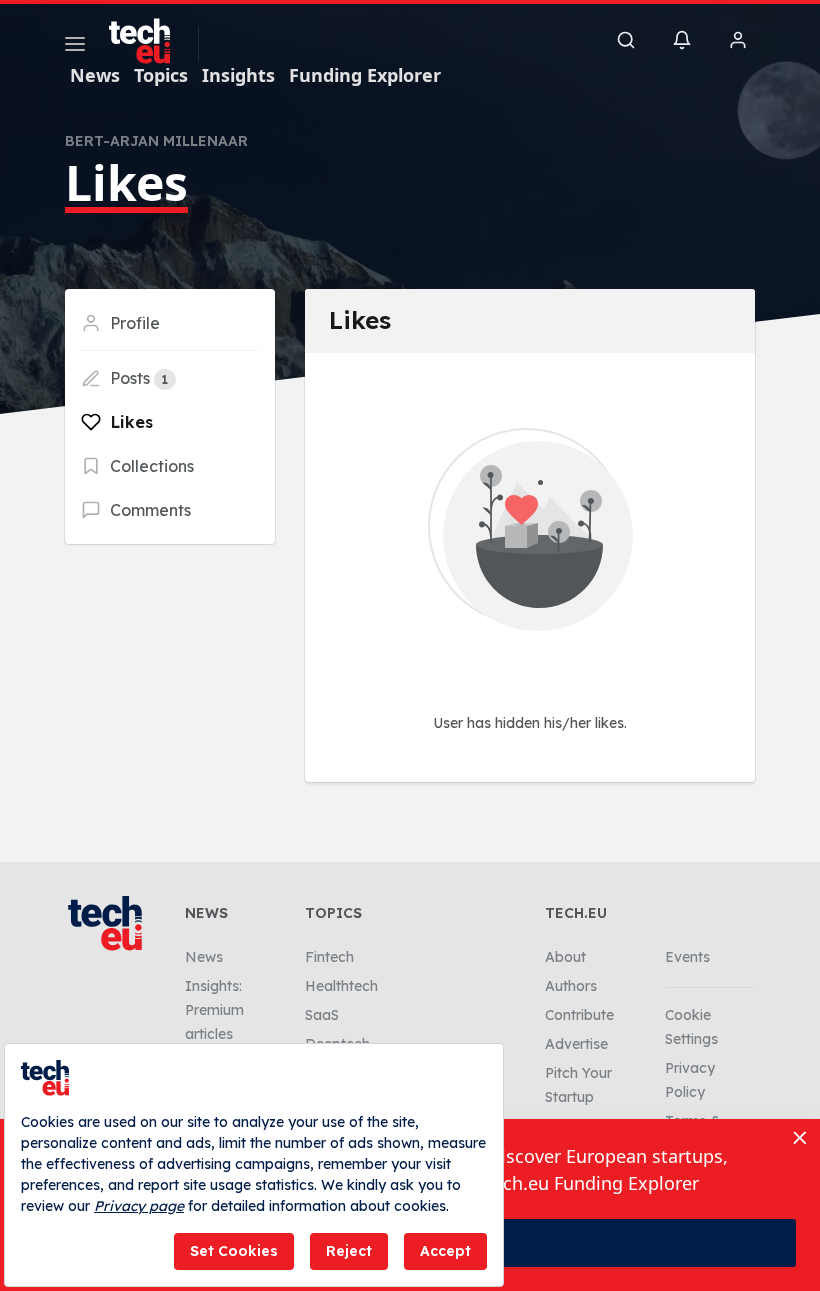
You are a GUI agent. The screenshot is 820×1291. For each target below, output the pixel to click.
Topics (161, 75)
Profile (133, 323)
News (95, 75)
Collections (150, 466)
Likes (129, 422)
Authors (571, 986)
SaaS (322, 1015)
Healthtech (341, 986)
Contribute (579, 1015)
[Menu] (75, 47)
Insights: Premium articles (214, 1010)
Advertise (576, 1044)
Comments (148, 510)
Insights (238, 75)
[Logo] (149, 41)
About (565, 957)
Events (687, 957)
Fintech (329, 957)
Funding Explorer (365, 75)
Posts (137, 378)
